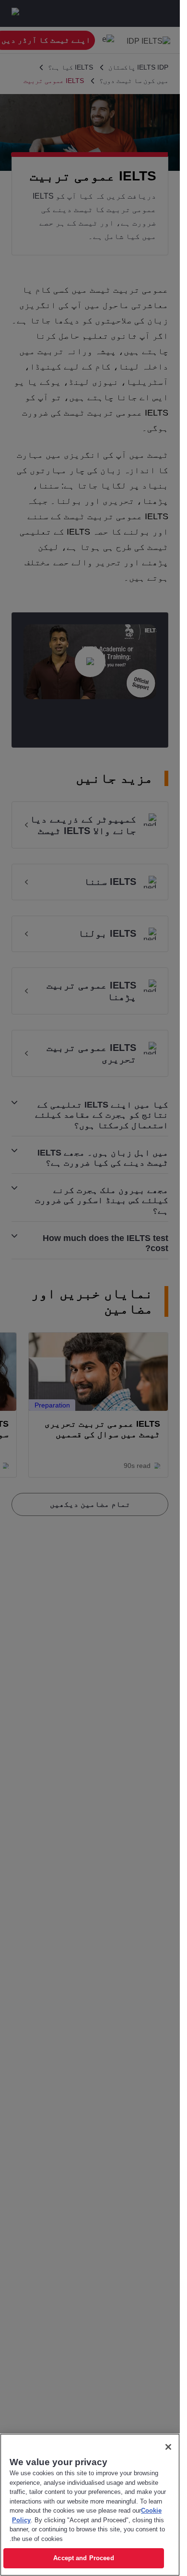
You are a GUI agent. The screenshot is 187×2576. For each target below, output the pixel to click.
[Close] (168, 2447)
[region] (90, 2505)
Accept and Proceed (83, 2558)
